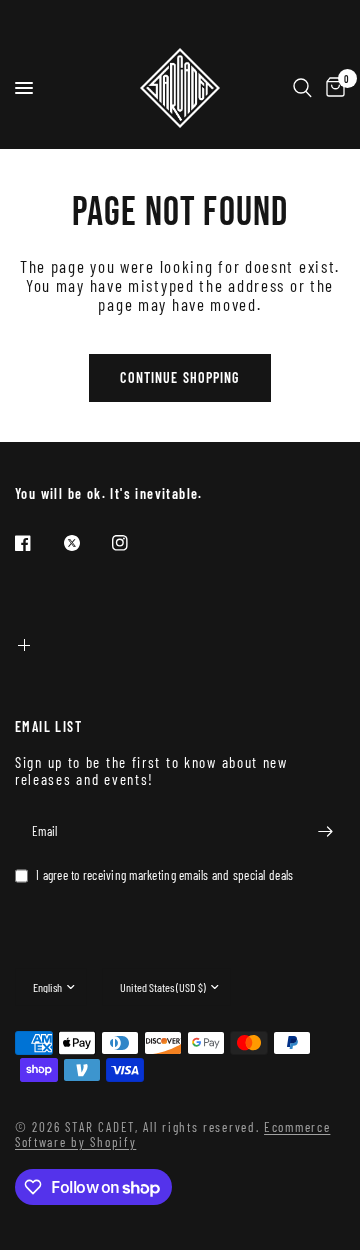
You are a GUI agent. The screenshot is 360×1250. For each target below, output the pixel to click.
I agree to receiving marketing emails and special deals (164, 875)
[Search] (302, 88)
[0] (332, 88)
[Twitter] (86, 543)
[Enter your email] (325, 832)
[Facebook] (37, 543)
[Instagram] (134, 543)
